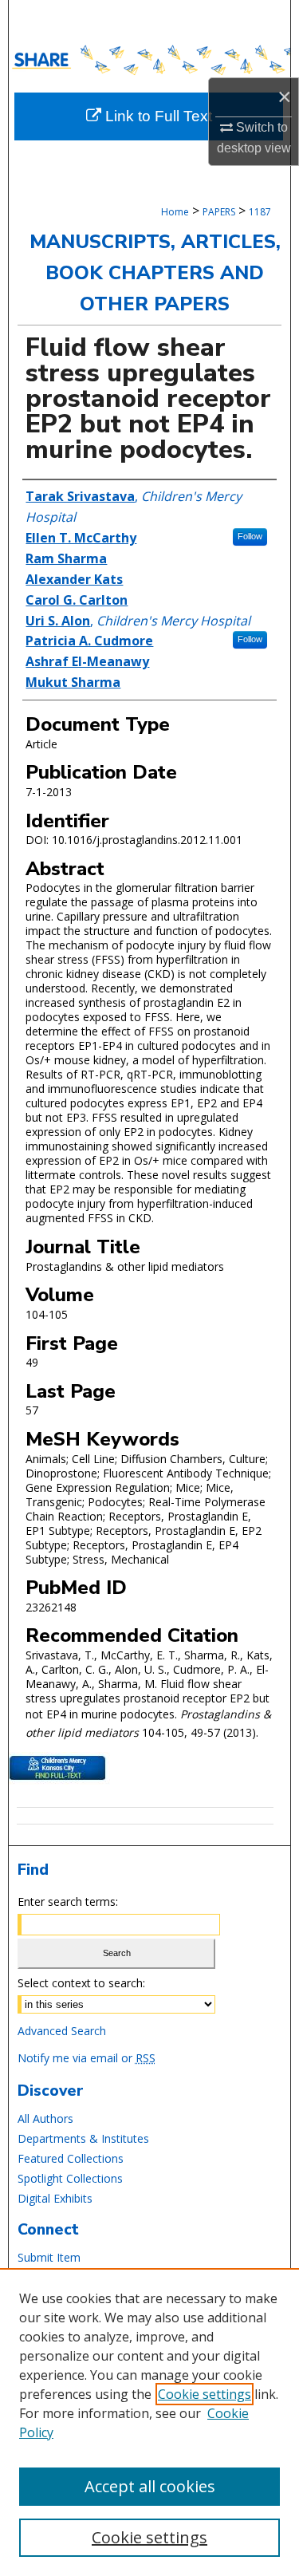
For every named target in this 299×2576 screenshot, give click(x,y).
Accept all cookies (150, 2486)
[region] (149, 2422)
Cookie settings (205, 2394)
